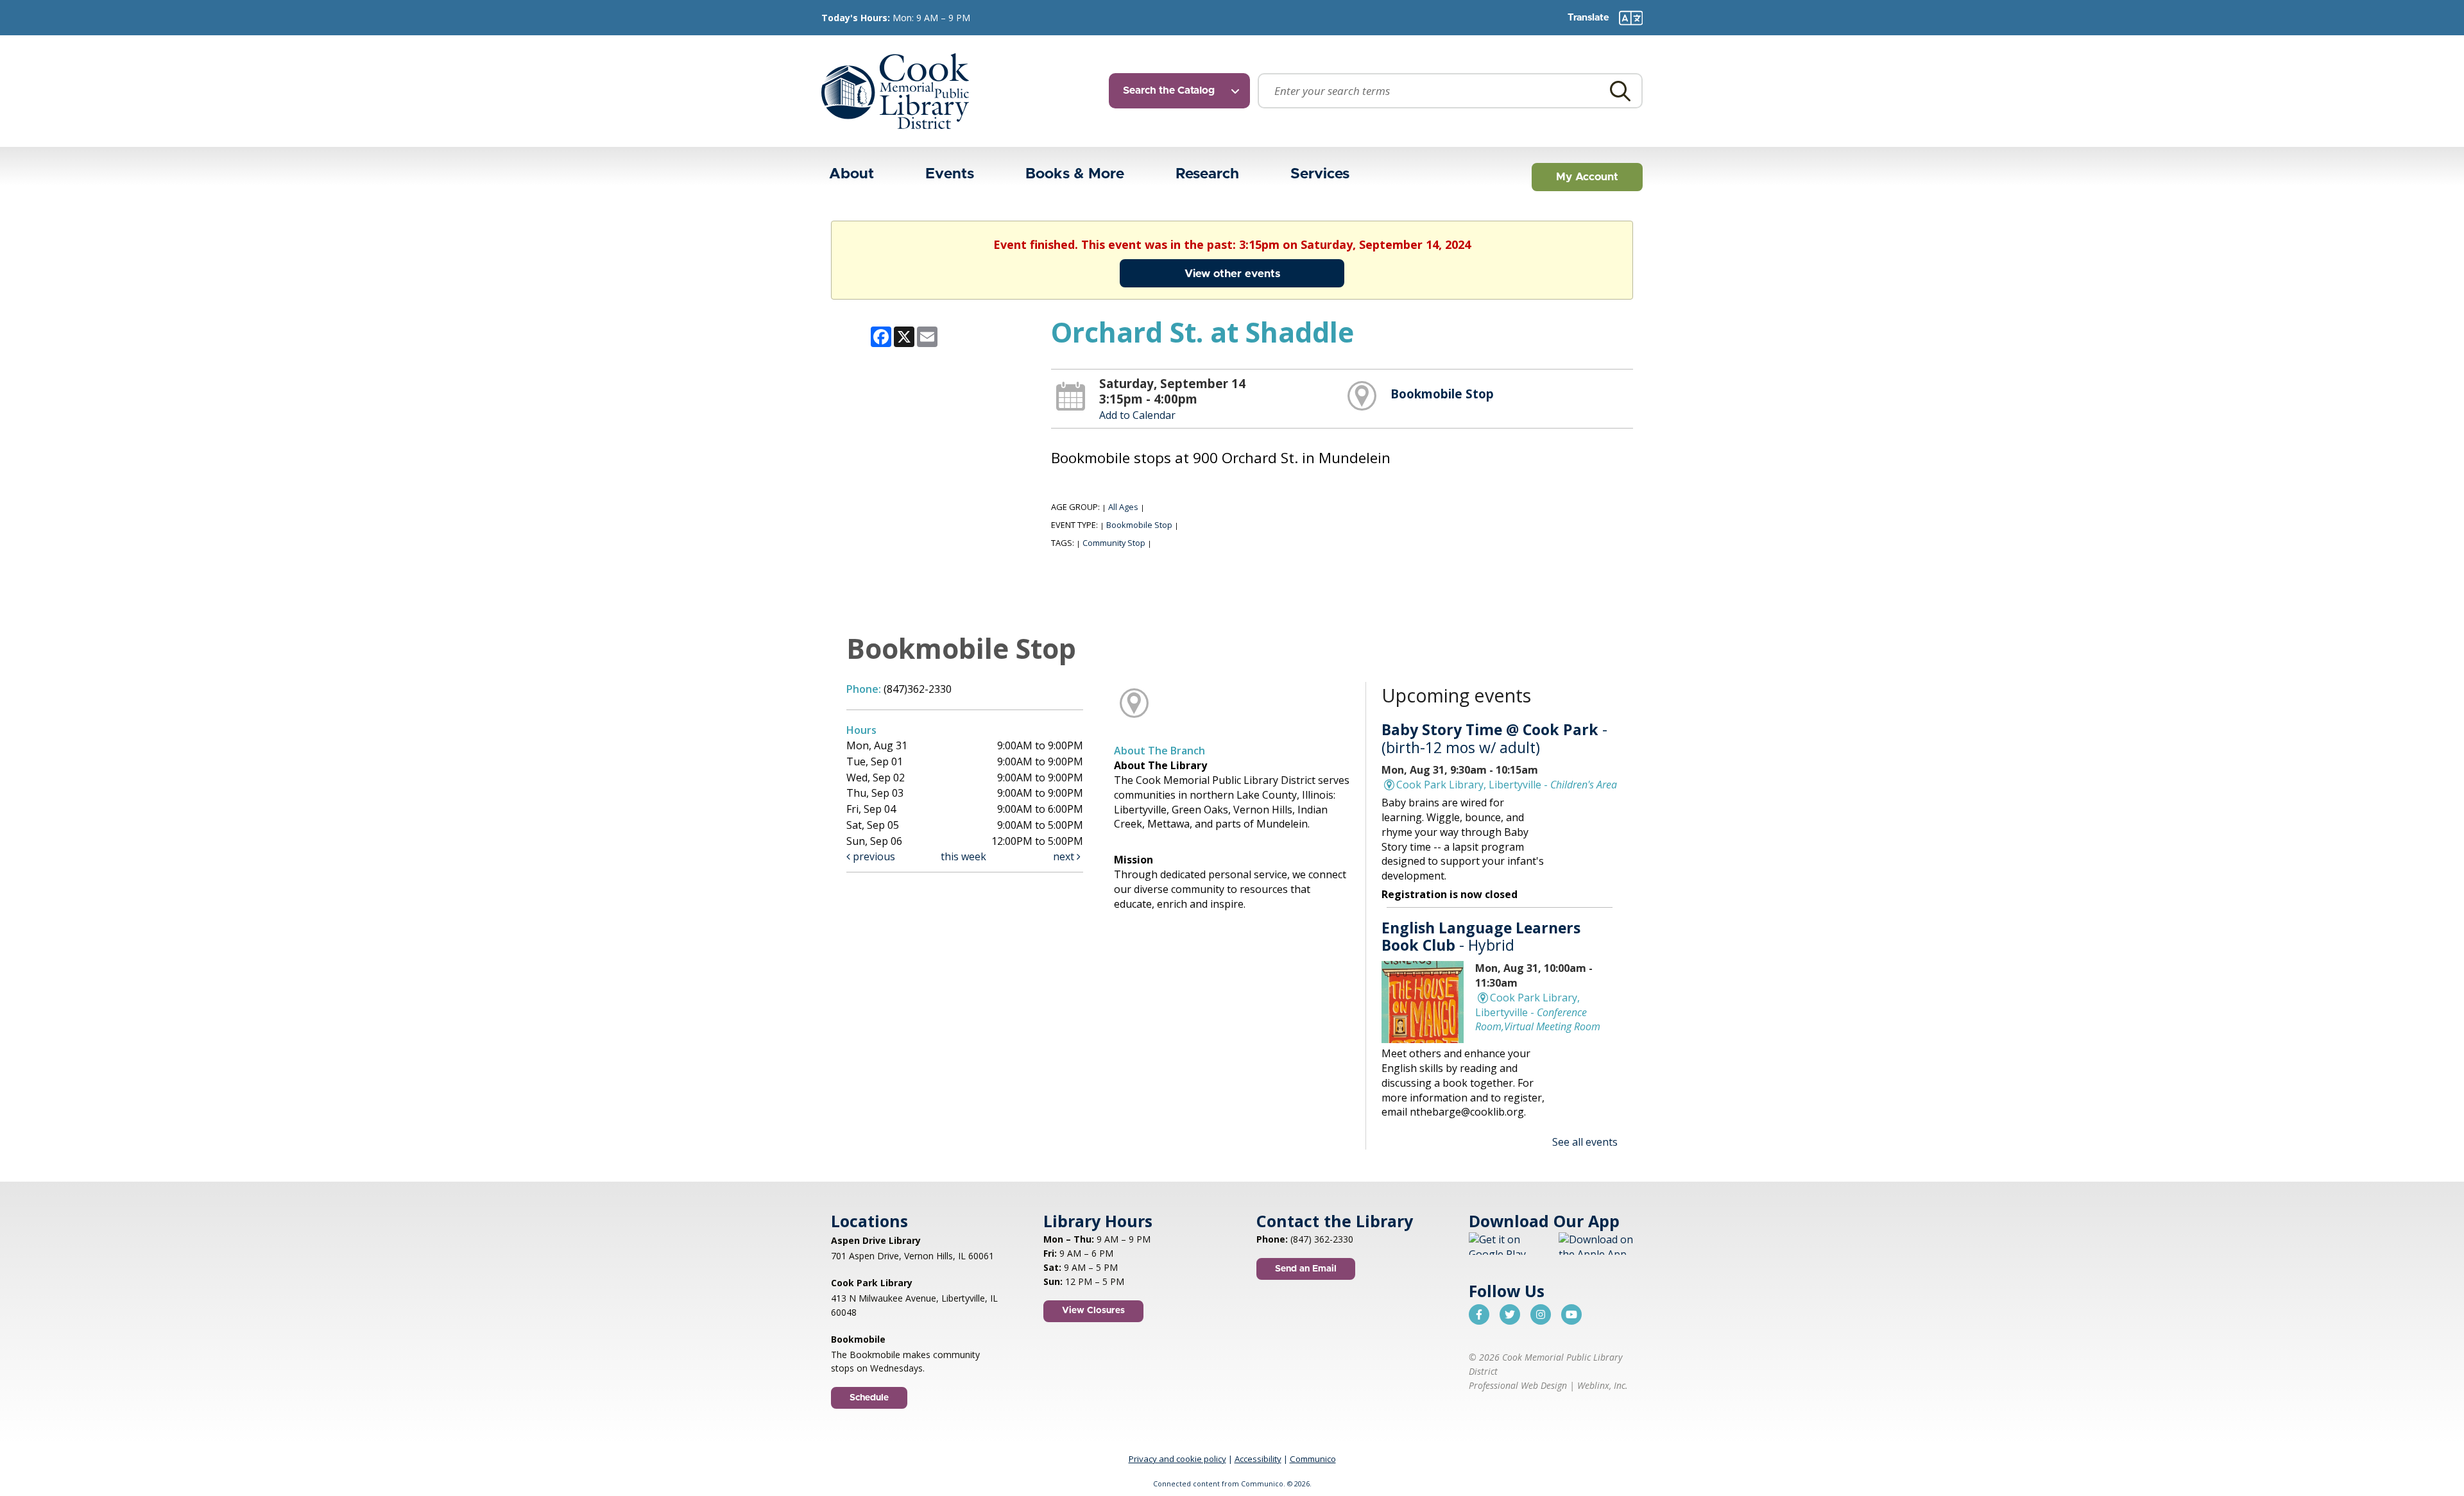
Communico (1313, 1459)
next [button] (1065, 856)
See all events (1585, 1142)
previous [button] (873, 856)
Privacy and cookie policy (1177, 1459)
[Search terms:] (1450, 91)
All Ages (1123, 507)
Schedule (869, 1398)
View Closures (1093, 1311)
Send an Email (1306, 1269)
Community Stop (1114, 543)
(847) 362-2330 (1322, 1239)
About (851, 174)
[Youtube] (1571, 1314)
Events (950, 174)
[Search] (1620, 91)
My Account (1587, 177)
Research (1207, 174)
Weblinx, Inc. (1603, 1385)
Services (1320, 174)
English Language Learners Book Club (1481, 937)
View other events (1232, 274)
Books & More (1075, 174)
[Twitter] (1510, 1314)
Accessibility (1258, 1459)
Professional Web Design (1518, 1385)
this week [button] (963, 856)
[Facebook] (1479, 1314)
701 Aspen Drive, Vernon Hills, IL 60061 (912, 1256)
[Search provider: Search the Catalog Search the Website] (1183, 91)
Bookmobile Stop (1442, 394)
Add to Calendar (1137, 415)
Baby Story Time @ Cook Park (1494, 738)
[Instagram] (1541, 1314)
